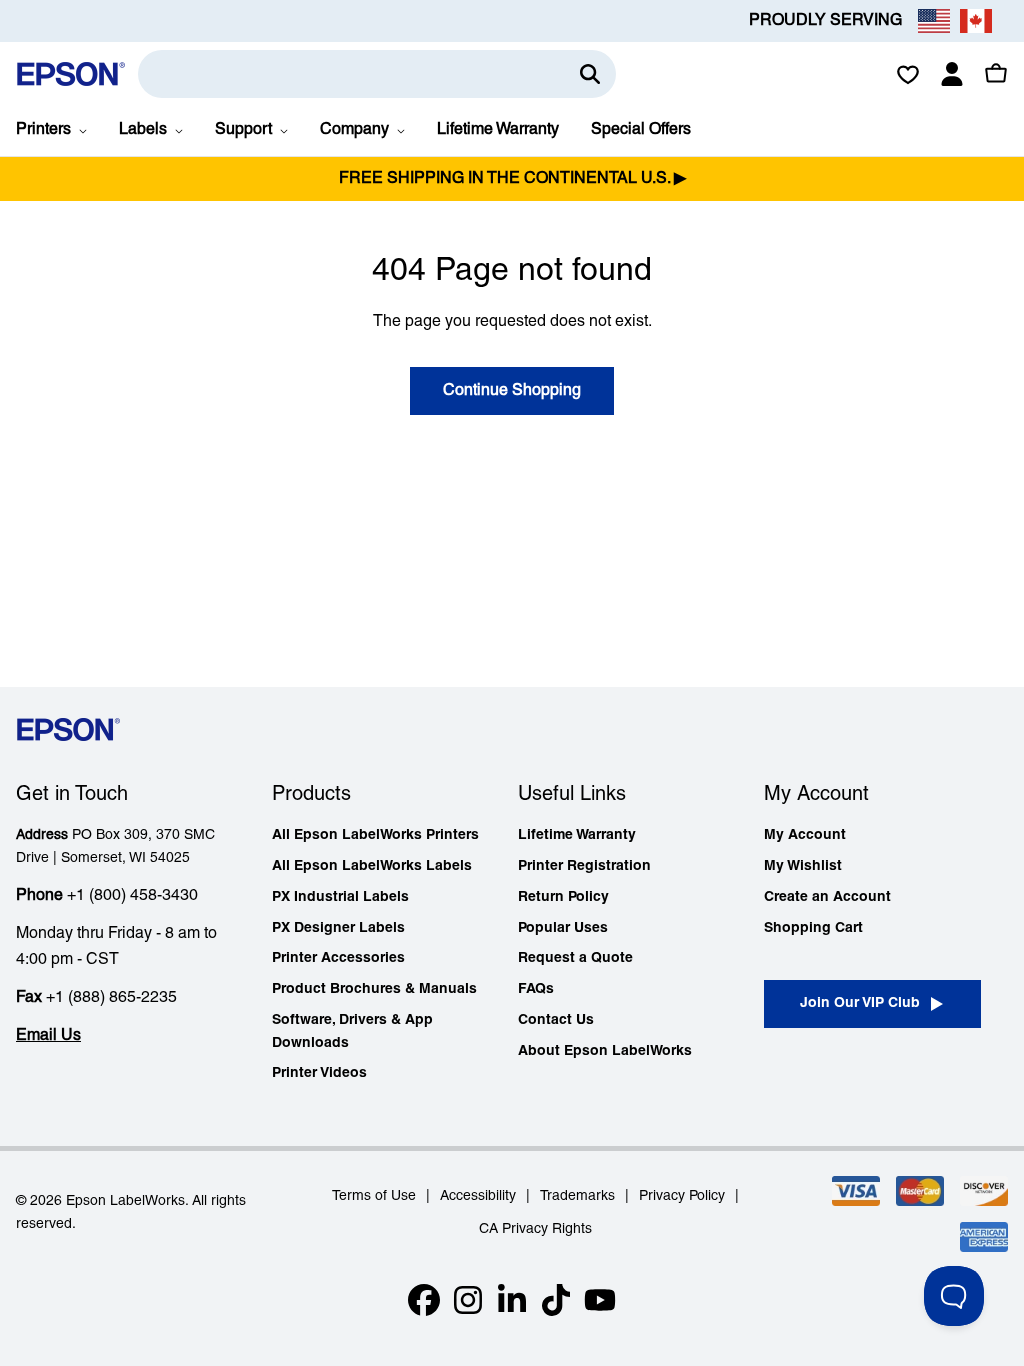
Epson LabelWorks (125, 1201)
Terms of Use (374, 1196)
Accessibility (478, 1196)
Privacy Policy (682, 1196)
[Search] (590, 74)
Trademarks (577, 1196)
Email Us (48, 1036)
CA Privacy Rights (535, 1229)
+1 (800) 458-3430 (132, 896)
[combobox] (377, 74)
